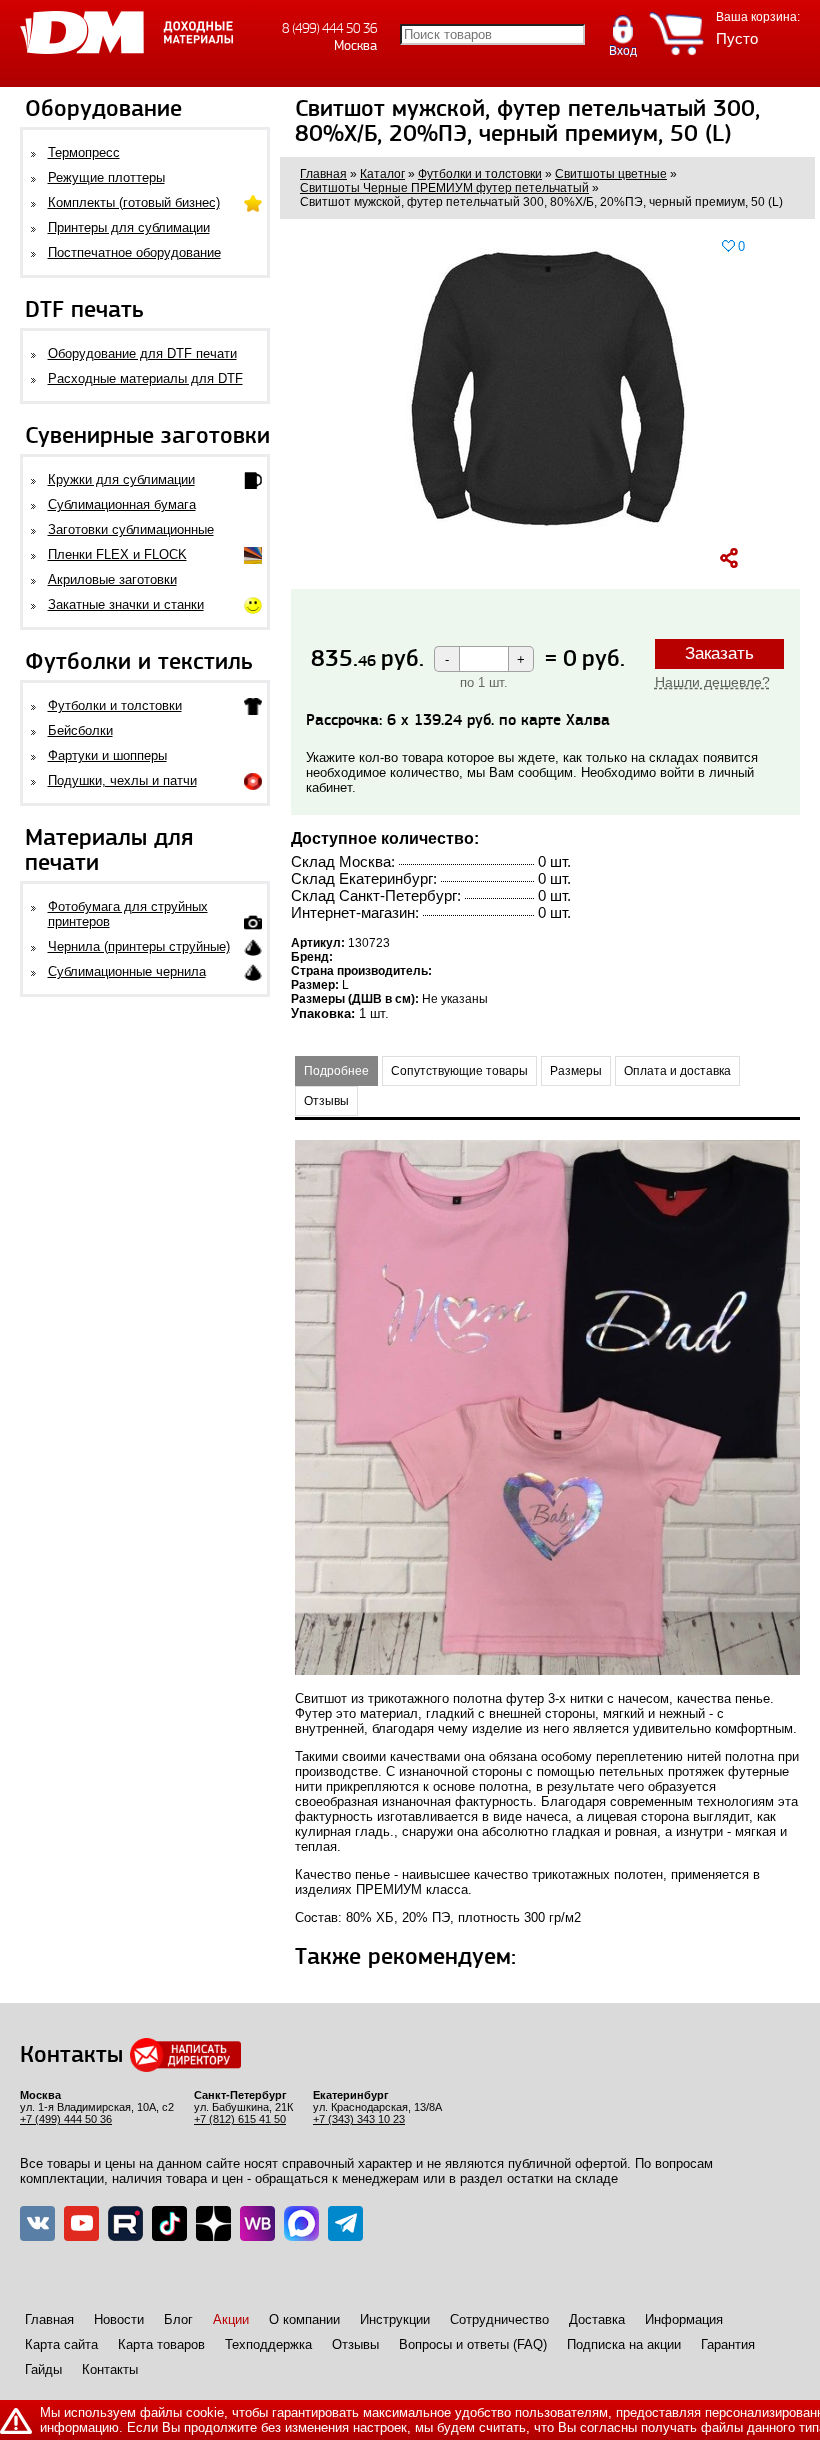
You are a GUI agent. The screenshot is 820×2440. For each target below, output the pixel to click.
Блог (178, 2319)
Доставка (597, 2319)
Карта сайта (61, 2344)
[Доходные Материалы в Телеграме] (345, 2223)
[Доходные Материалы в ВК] (37, 2223)
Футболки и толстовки (115, 705)
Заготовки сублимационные (131, 529)
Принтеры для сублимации (129, 227)
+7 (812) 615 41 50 (240, 2119)
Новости (119, 2319)
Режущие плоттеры (106, 177)
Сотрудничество (499, 2319)
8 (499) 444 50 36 (329, 28)
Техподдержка (268, 2344)
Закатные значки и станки (126, 604)
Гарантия (728, 2344)
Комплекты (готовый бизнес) (134, 202)
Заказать (719, 653)
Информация (684, 2319)
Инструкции (395, 2319)
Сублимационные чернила (127, 971)
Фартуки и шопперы (107, 755)
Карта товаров (161, 2344)
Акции (231, 2319)
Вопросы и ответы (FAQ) (473, 2344)
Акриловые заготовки (112, 579)
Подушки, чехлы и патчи (122, 780)
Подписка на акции (624, 2344)
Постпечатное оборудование (134, 252)
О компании (304, 2319)
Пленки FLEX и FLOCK (117, 554)
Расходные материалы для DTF (145, 378)
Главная (49, 2319)
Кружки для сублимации (121, 479)
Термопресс (84, 152)
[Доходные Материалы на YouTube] (81, 2223)
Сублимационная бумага (122, 504)
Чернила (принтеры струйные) (139, 946)
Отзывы (355, 2344)
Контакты (110, 2369)
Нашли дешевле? (712, 682)
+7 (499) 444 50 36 (66, 2119)
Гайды (43, 2369)
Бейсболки (80, 730)
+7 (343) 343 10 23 (359, 2119)
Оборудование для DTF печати (142, 353)
